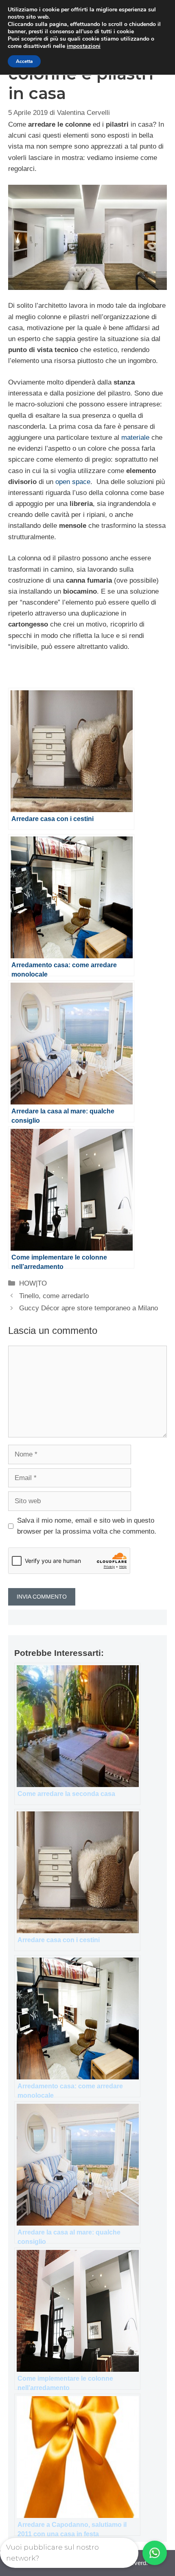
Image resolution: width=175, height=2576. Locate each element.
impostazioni (84, 46)
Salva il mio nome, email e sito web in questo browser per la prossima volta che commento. (87, 1526)
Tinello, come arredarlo (54, 1296)
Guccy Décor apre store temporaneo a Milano (89, 1308)
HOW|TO (33, 1283)
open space (73, 482)
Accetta (24, 61)
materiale (135, 438)
